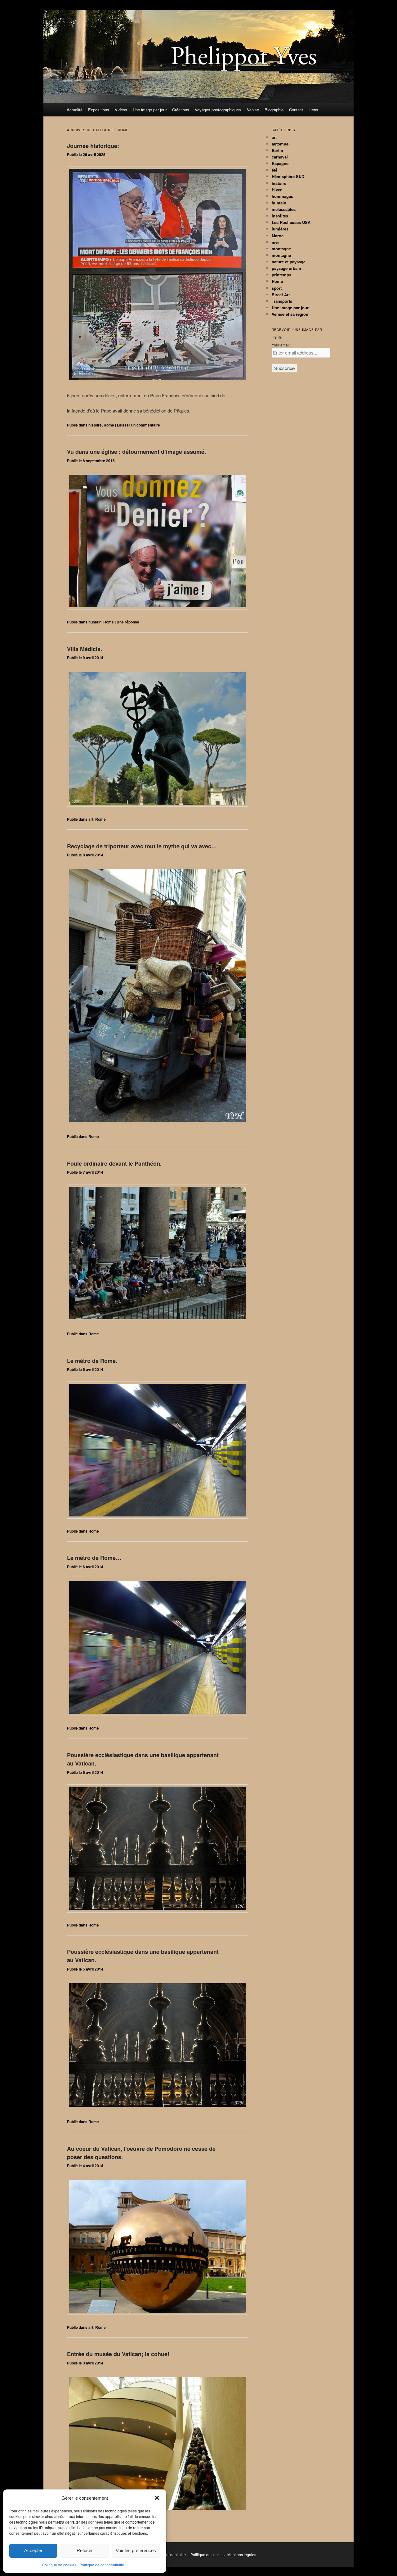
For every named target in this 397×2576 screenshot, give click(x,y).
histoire (95, 425)
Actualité (75, 110)
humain (95, 622)
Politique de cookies (59, 2565)
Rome (109, 425)
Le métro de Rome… (94, 1558)
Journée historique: (93, 146)
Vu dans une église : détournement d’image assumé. (136, 452)
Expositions (99, 110)
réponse (128, 622)
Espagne (280, 163)
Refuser (85, 2550)
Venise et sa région (290, 314)
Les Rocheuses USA (291, 222)
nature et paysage (289, 262)
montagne (281, 249)
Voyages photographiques (218, 110)
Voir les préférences (136, 2550)
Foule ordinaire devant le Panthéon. (114, 1163)
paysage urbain (286, 268)
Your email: (281, 345)
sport (277, 288)
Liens (313, 110)
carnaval (280, 157)
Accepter (33, 2550)
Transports (282, 301)
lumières (280, 229)
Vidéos (121, 110)
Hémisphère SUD (288, 176)
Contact (296, 110)
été (274, 170)
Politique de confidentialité (102, 2565)
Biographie (274, 110)
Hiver (277, 190)
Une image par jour (150, 110)
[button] (157, 2498)
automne (280, 144)
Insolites (280, 216)
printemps (281, 275)
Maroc (278, 236)
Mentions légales (242, 2554)
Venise (253, 110)
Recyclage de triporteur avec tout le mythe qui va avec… (142, 846)
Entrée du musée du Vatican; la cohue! (118, 2354)
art (91, 819)
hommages (282, 196)
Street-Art (281, 295)
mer (275, 242)
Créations (181, 110)
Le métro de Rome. (92, 1361)
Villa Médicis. (85, 649)
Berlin (277, 150)
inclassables (284, 209)
